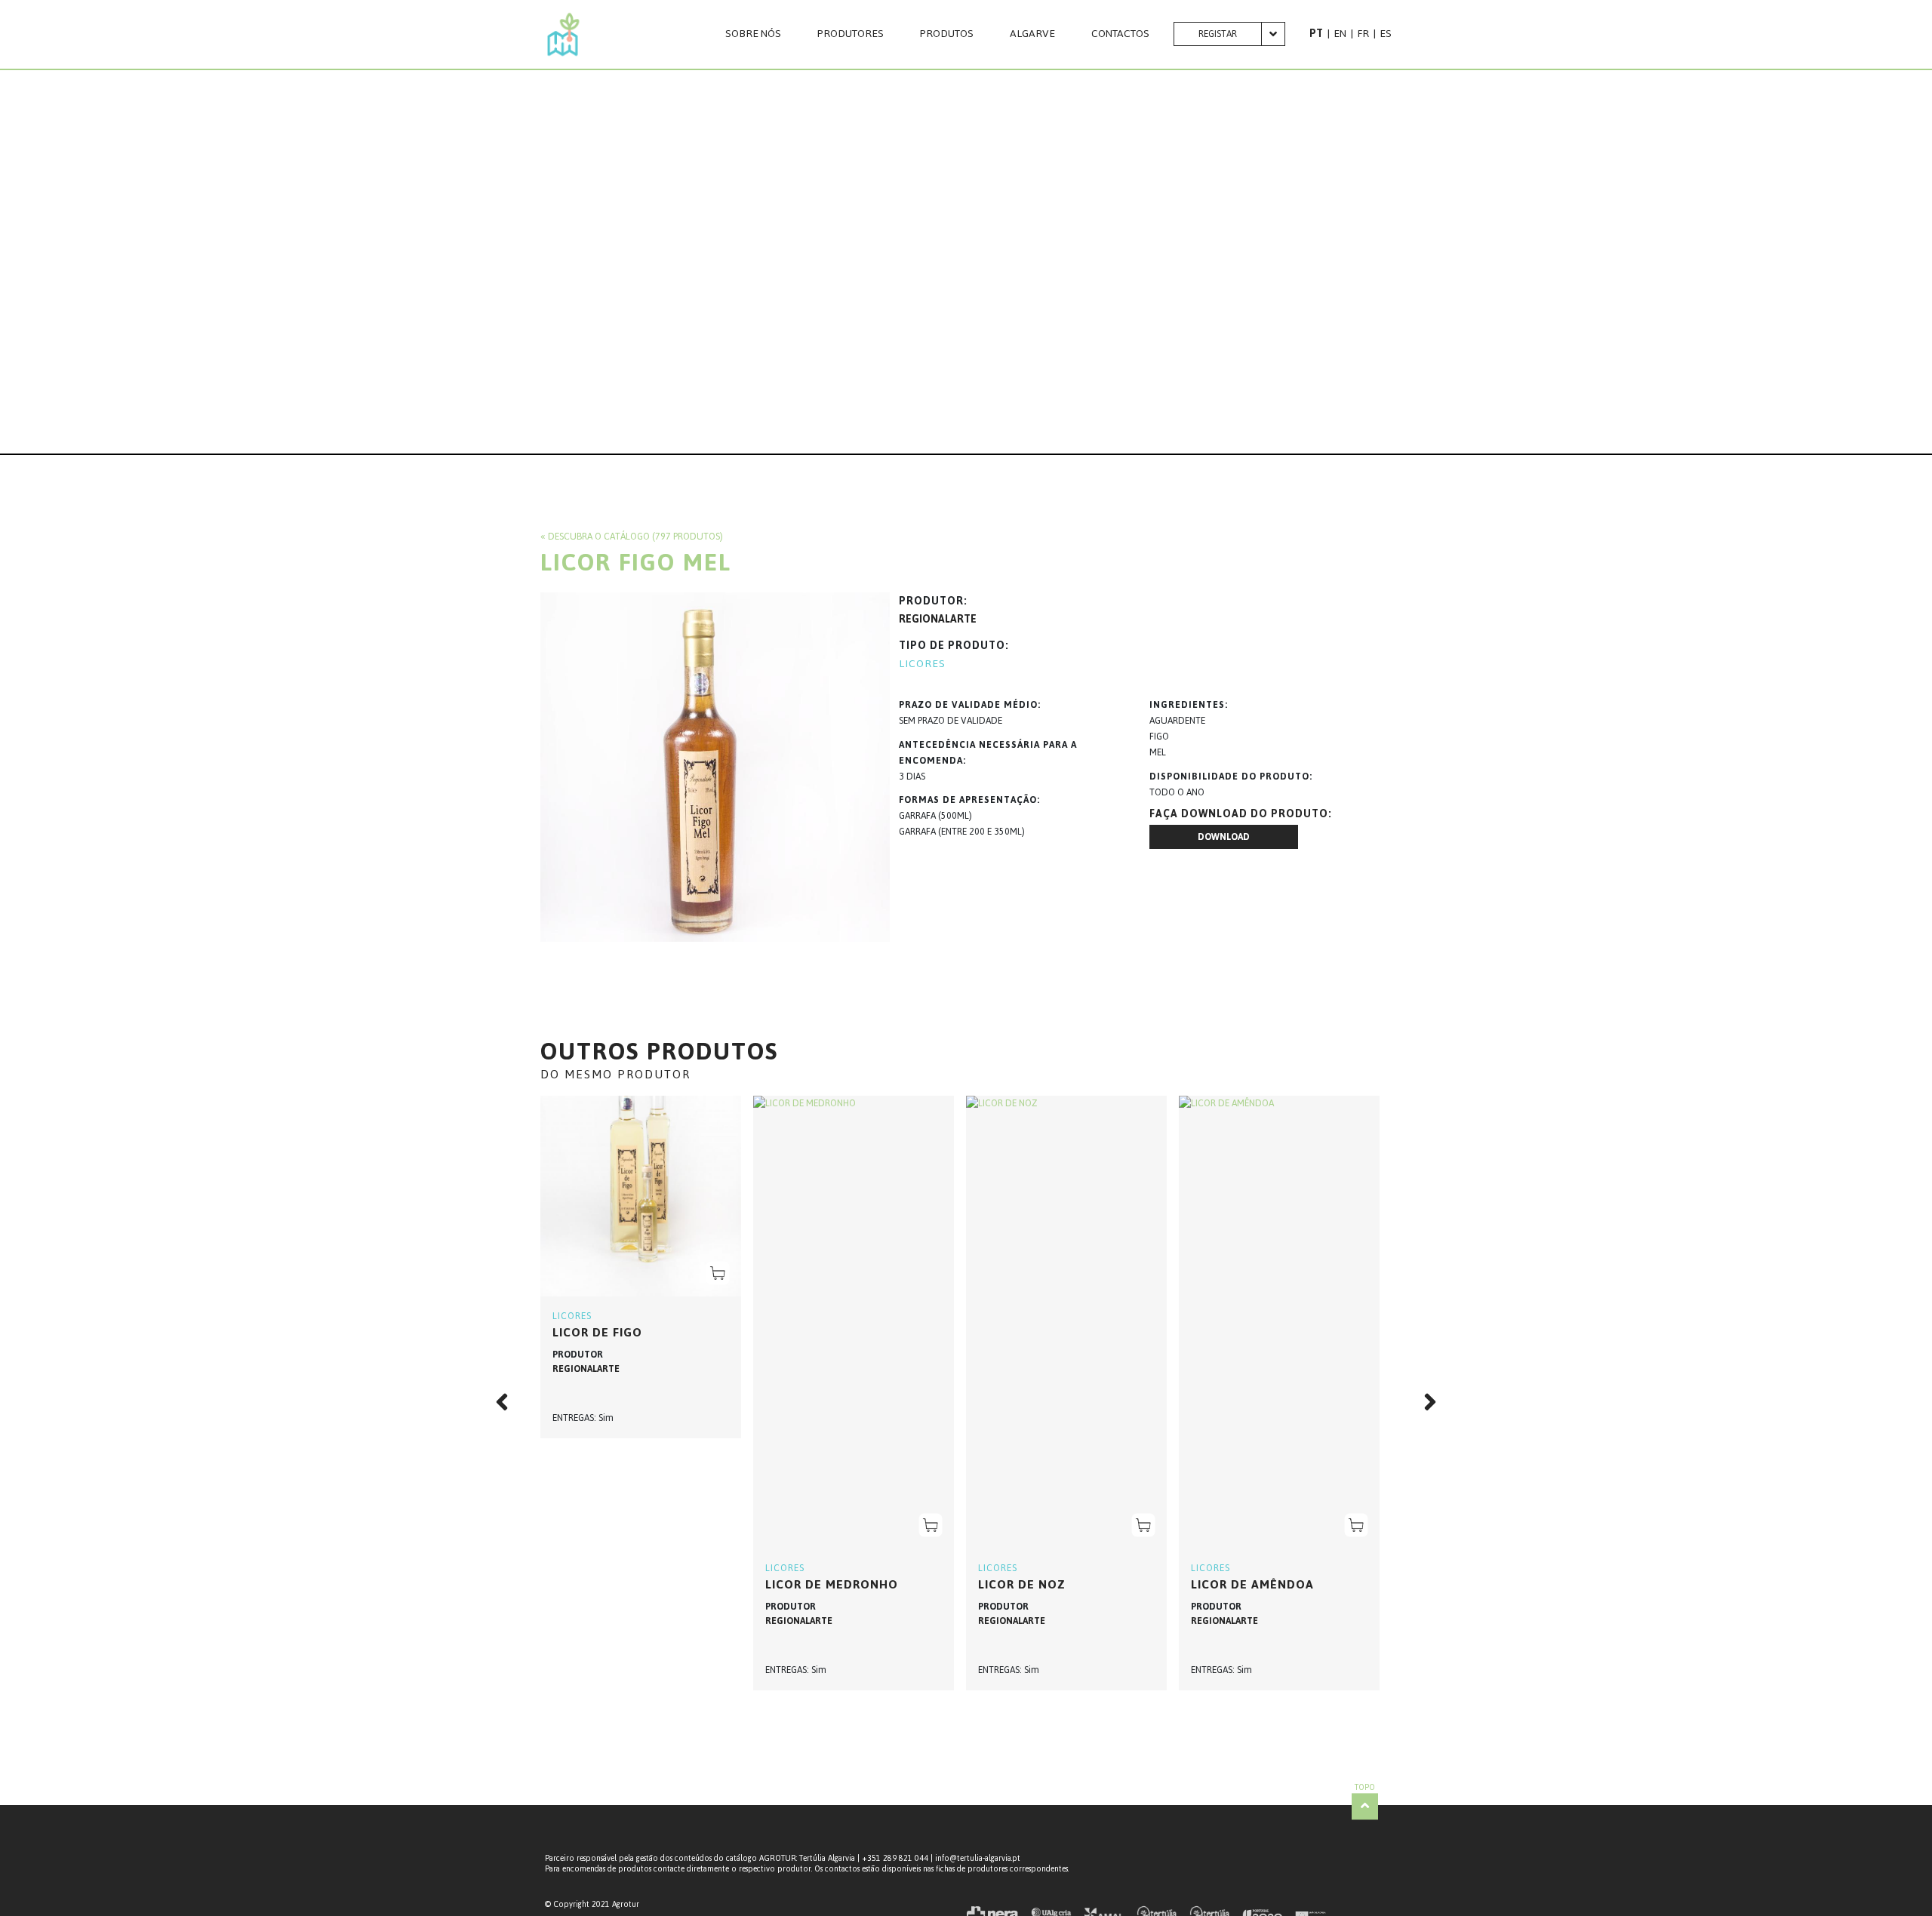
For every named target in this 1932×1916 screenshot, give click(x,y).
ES (1386, 34)
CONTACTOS (1120, 34)
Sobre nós (753, 34)
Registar (1218, 34)
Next (1422, 1402)
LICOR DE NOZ (1022, 1584)
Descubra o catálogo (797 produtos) (635, 537)
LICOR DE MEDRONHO (832, 1584)
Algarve (1032, 34)
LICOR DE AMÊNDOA (1252, 1584)
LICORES (922, 664)
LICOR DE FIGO (597, 1332)
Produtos (947, 34)
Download (1224, 837)
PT (1316, 34)
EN (1340, 34)
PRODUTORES (851, 34)
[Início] (563, 34)
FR (1363, 34)
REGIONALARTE (938, 619)
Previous (510, 1402)
